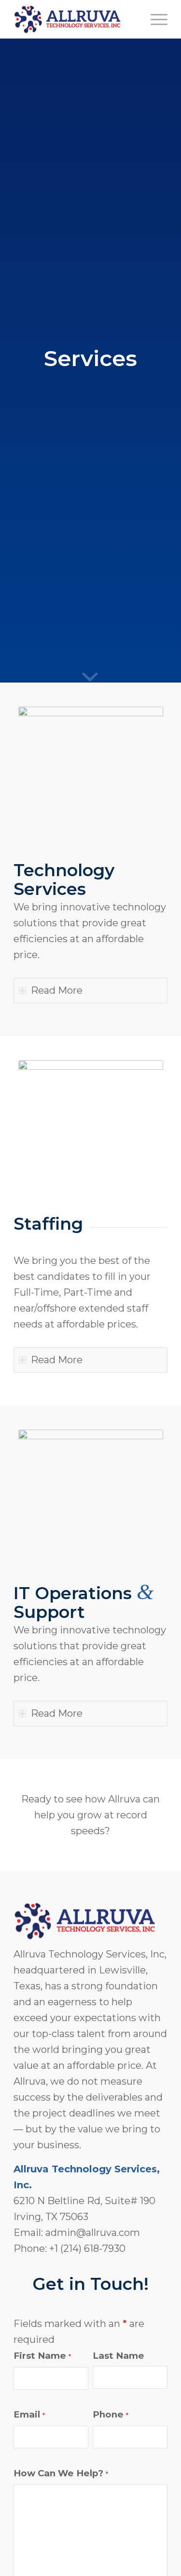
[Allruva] (75, 19)
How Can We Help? (61, 2473)
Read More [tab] (57, 990)
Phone (111, 2414)
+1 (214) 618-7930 (87, 2248)
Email (29, 2414)
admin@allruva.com (93, 2233)
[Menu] (154, 19)
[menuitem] (154, 19)
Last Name (118, 2356)
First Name (42, 2356)
